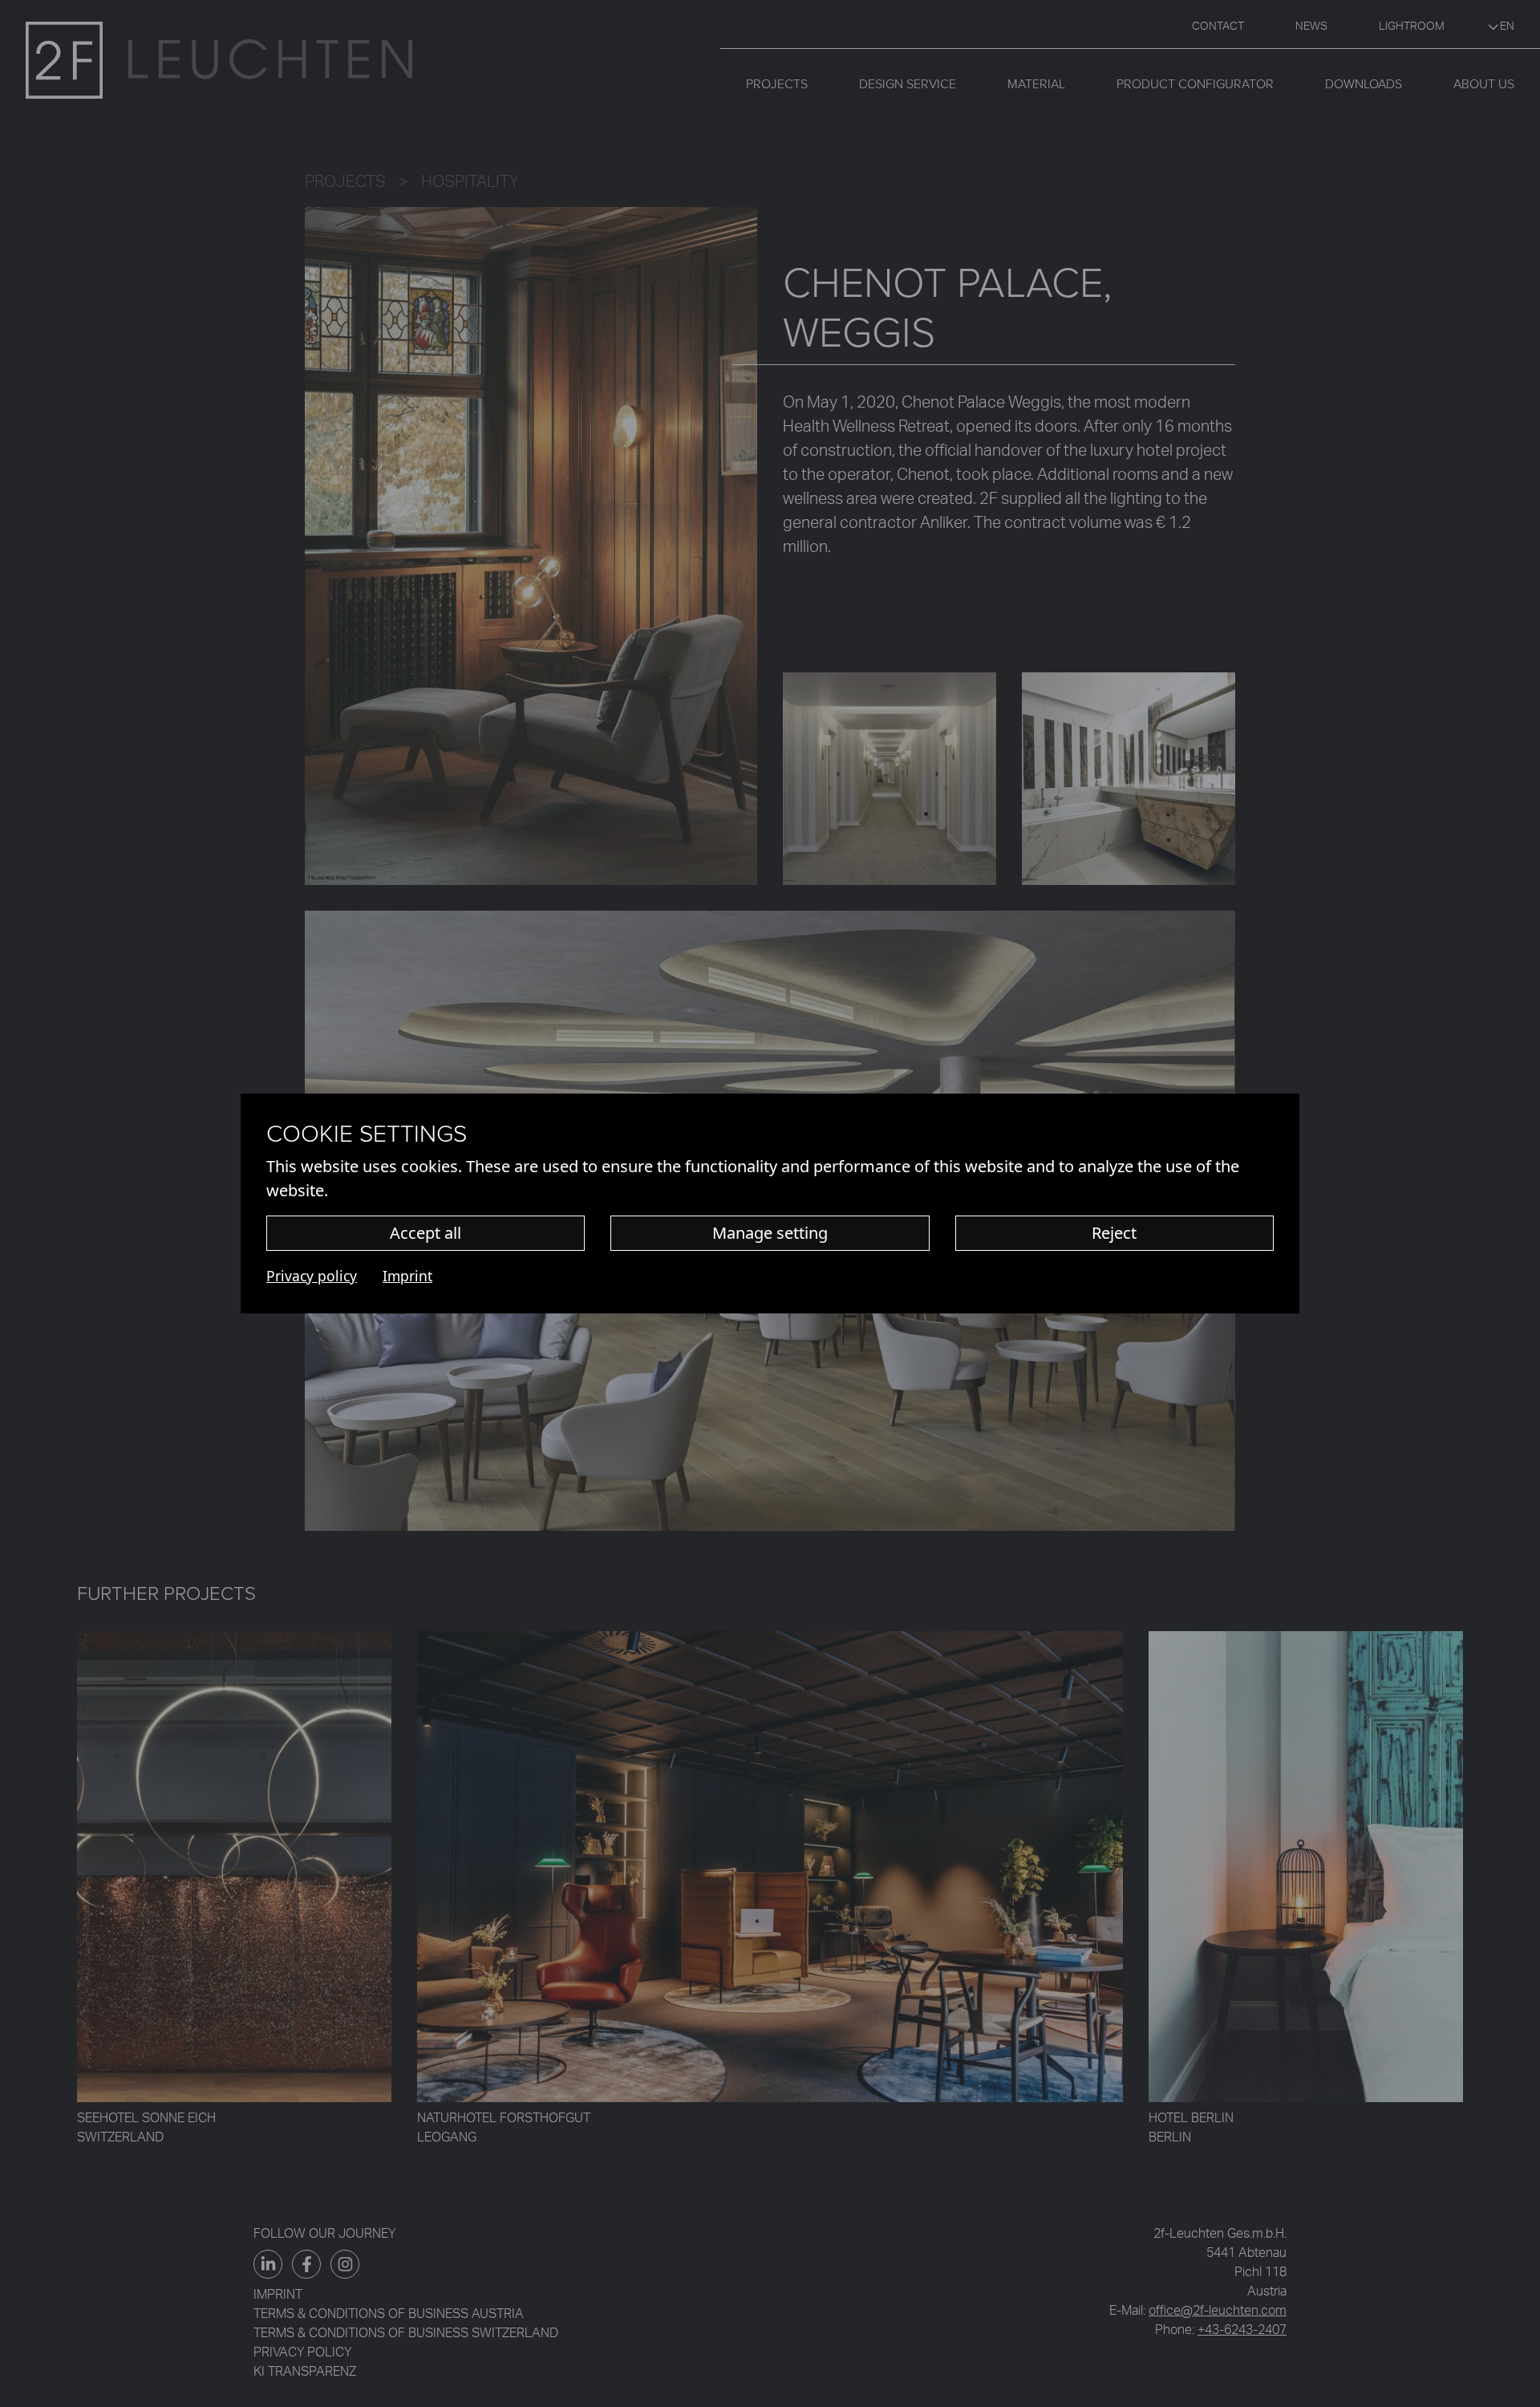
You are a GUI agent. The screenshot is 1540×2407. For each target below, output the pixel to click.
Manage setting (770, 1233)
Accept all (426, 1233)
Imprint (407, 1276)
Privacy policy (312, 1276)
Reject (1114, 1233)
